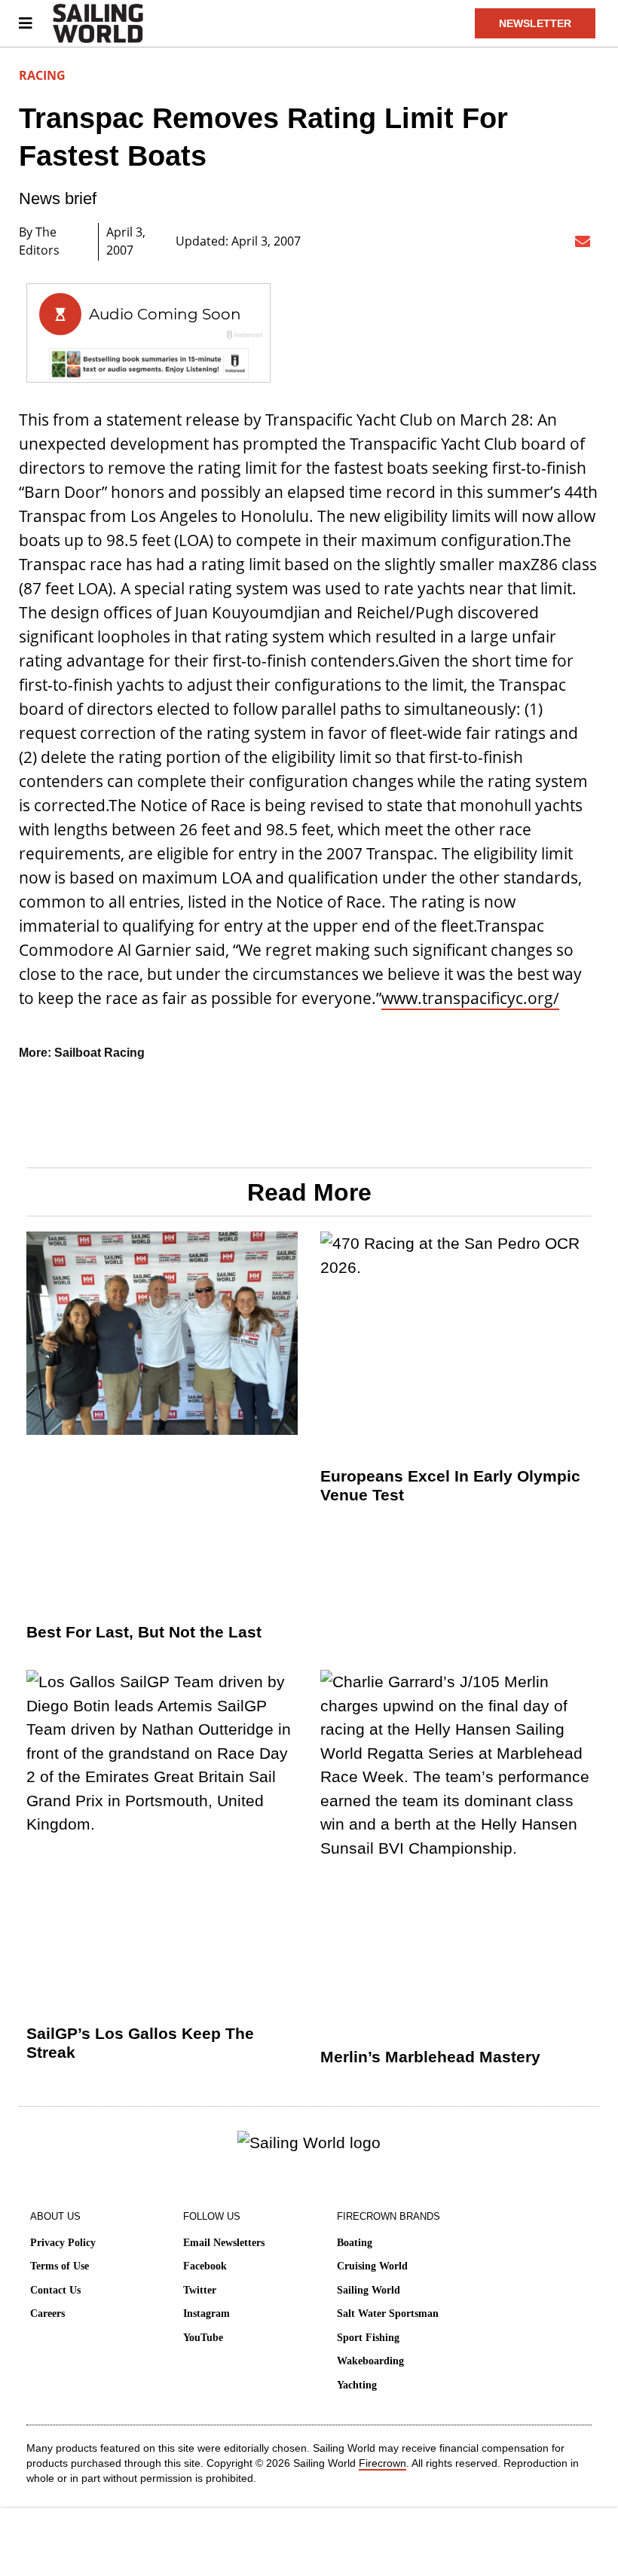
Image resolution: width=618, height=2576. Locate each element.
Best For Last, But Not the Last (144, 1632)
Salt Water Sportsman (388, 2314)
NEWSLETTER (535, 23)
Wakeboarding (370, 2361)
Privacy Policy (63, 2243)
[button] (438, 242)
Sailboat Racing (99, 1053)
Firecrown (382, 2463)
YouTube (203, 2338)
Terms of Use (60, 2266)
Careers (47, 2314)
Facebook (205, 2266)
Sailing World (369, 2290)
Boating (355, 2243)
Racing (42, 75)
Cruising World (372, 2266)
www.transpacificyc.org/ (470, 998)
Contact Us (55, 2290)
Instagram (207, 2314)
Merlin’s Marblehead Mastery (430, 2057)
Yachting (357, 2385)
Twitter (200, 2290)
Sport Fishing (368, 2338)
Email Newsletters (224, 2243)
